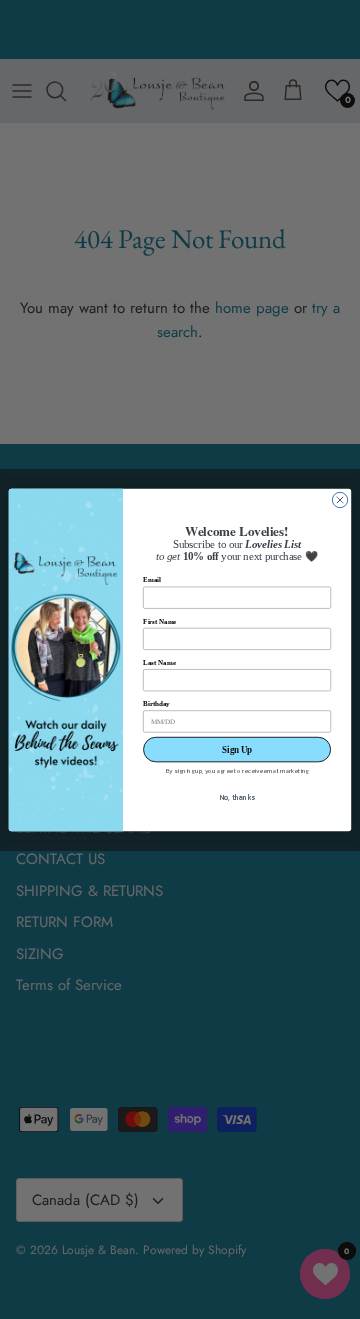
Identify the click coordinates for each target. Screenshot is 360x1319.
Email (152, 579)
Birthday (156, 702)
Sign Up (237, 749)
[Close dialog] (339, 499)
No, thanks (237, 797)
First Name (159, 620)
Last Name (159, 661)
